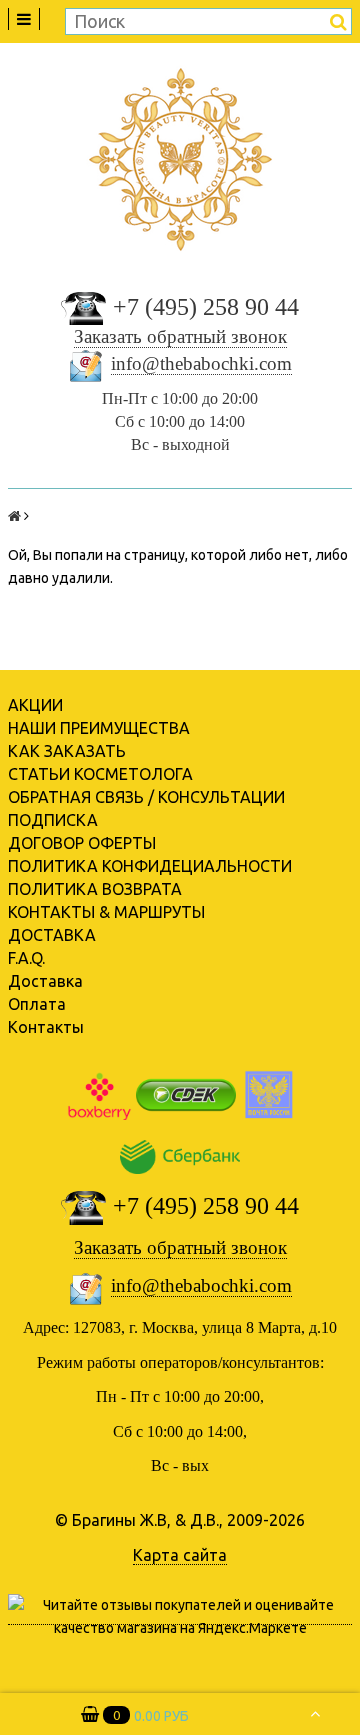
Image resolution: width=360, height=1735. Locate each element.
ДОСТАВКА (52, 935)
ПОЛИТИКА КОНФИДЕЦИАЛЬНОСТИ (150, 866)
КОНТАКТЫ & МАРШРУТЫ (106, 912)
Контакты (46, 1027)
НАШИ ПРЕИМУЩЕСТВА (99, 728)
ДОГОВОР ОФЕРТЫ (82, 843)
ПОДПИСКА (53, 820)
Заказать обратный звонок (180, 336)
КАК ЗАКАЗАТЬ (67, 751)
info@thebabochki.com (201, 363)
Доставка (45, 981)
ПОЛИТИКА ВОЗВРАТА (95, 889)
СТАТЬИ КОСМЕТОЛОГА (100, 774)
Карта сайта (180, 1555)
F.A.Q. (26, 958)
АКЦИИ (35, 705)
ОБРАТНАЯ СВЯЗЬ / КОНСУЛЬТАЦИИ (146, 797)
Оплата (37, 1004)
